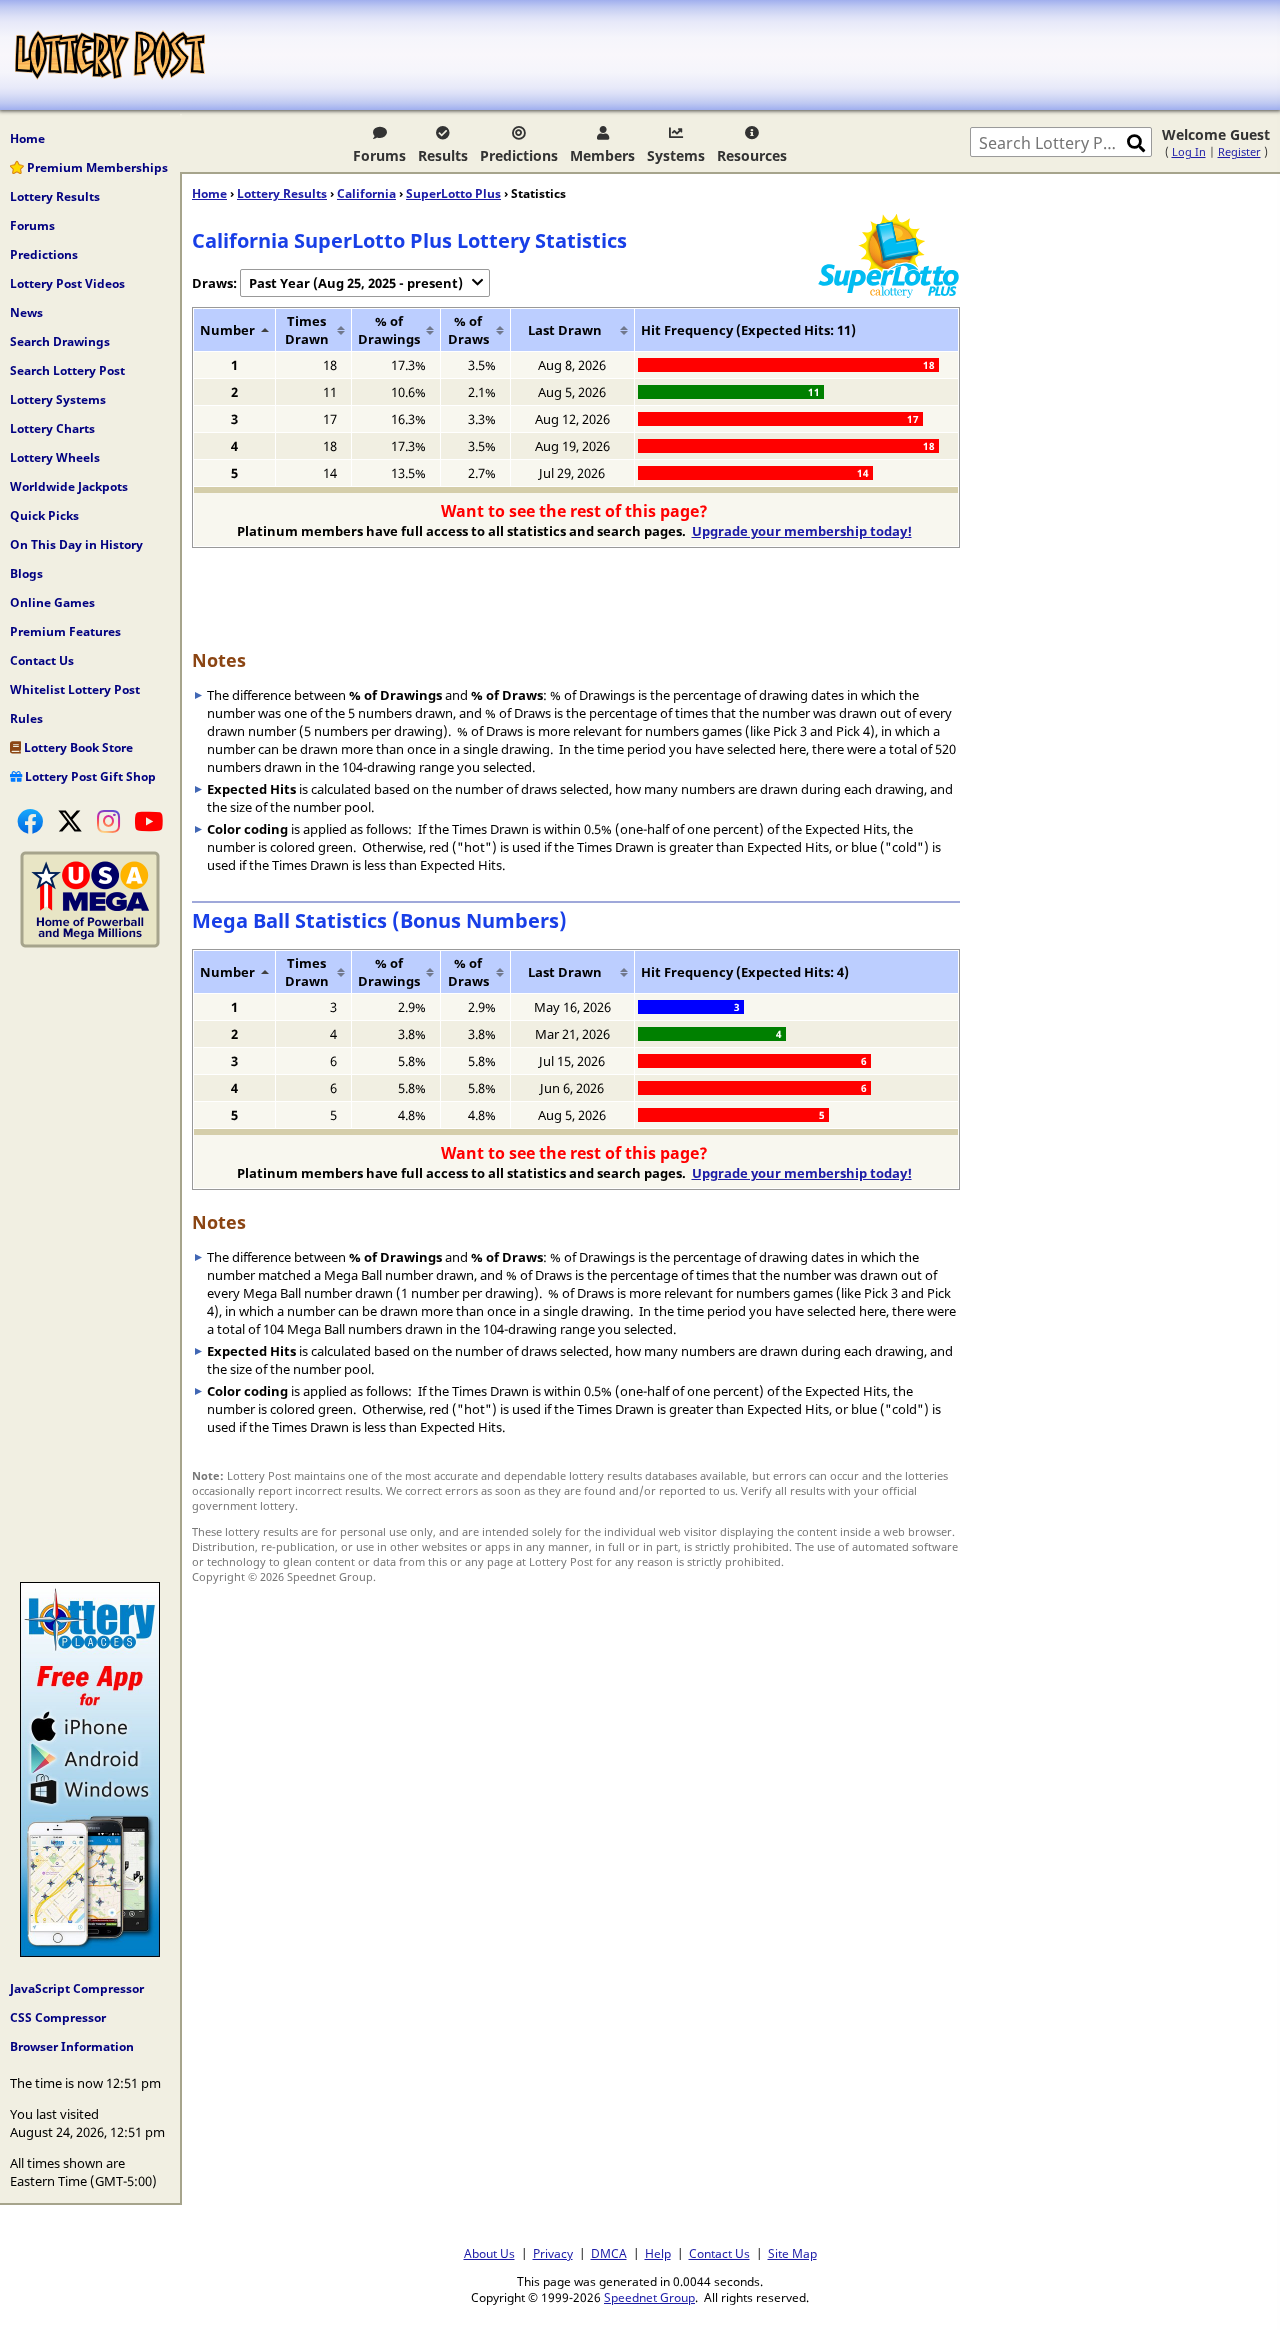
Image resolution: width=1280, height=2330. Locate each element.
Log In (1189, 151)
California (366, 193)
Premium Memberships (96, 167)
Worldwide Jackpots (69, 486)
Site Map (792, 2253)
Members (602, 155)
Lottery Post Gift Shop (89, 776)
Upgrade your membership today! (802, 531)
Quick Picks (44, 515)
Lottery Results (55, 196)
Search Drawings (60, 341)
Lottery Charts (52, 428)
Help (658, 2253)
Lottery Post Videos (67, 283)
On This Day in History (76, 544)
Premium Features (65, 631)
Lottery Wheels (55, 457)
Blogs (26, 573)
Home (27, 138)
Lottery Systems (58, 399)
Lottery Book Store (77, 747)
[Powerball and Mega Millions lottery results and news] (90, 943)
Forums (379, 155)
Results (443, 155)
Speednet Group (649, 2297)
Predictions (519, 155)
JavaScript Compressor (77, 1988)
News (26, 312)
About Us (489, 2253)
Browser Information (72, 2046)
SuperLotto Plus (453, 193)
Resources (752, 155)
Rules (26, 718)
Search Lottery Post (67, 370)
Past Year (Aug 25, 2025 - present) (356, 283)
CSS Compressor (58, 2017)
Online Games (52, 602)
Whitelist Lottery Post (75, 689)
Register (1239, 151)
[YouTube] (148, 821)
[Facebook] (30, 821)
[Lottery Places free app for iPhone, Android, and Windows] (90, 1952)
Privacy (553, 2253)
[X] (70, 821)
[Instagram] (108, 821)
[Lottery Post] (110, 55)
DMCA (609, 2253)
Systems (676, 155)
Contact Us (42, 660)
